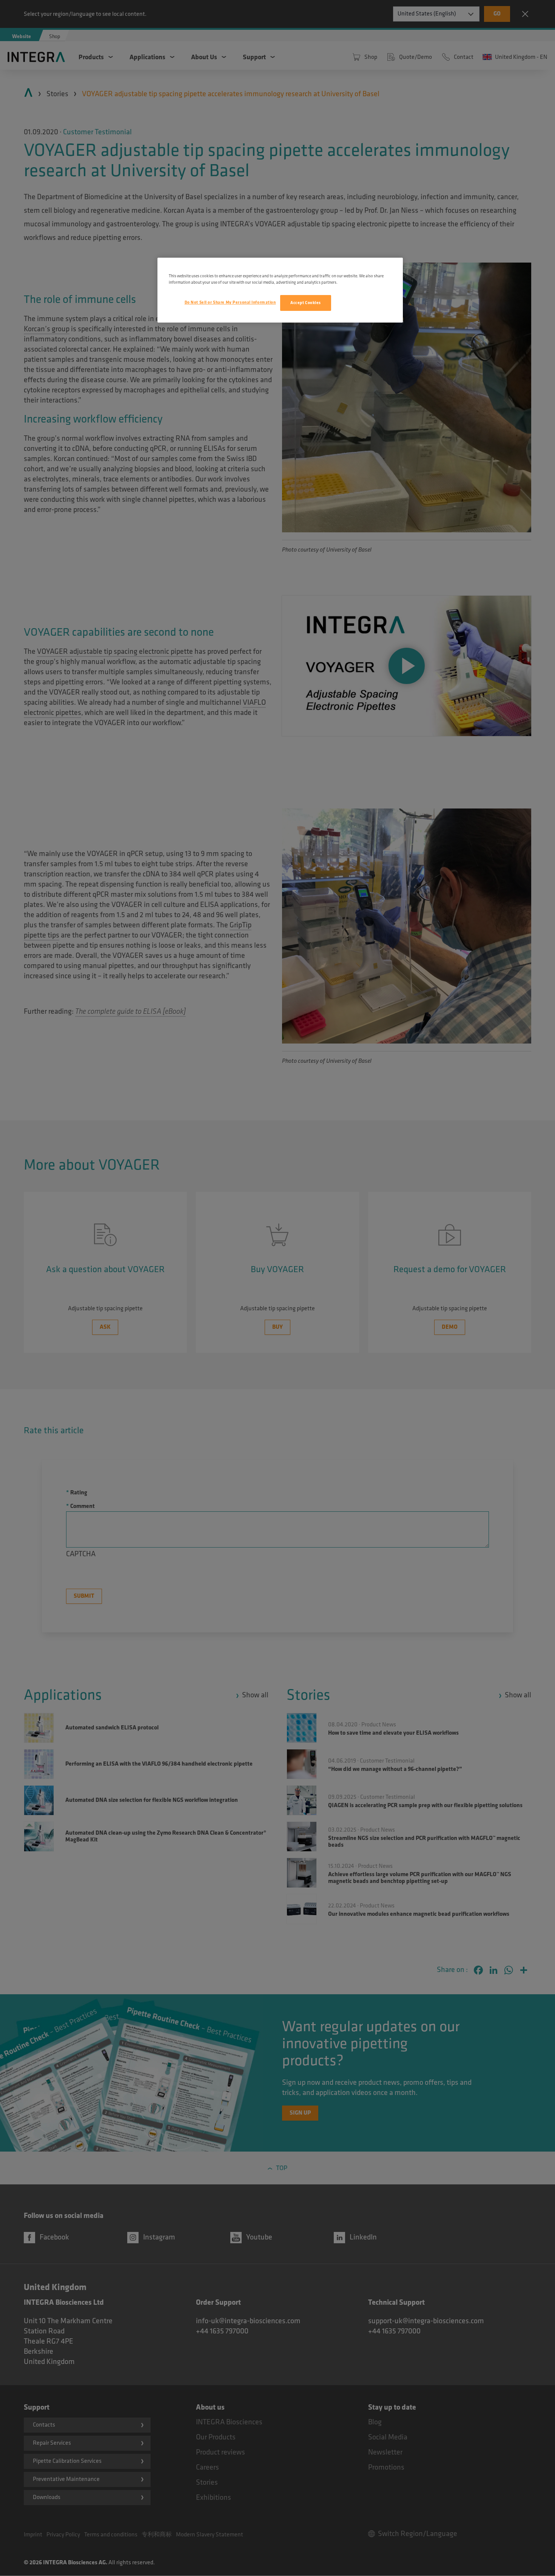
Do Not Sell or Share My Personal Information (230, 302)
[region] (280, 290)
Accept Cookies (306, 303)
